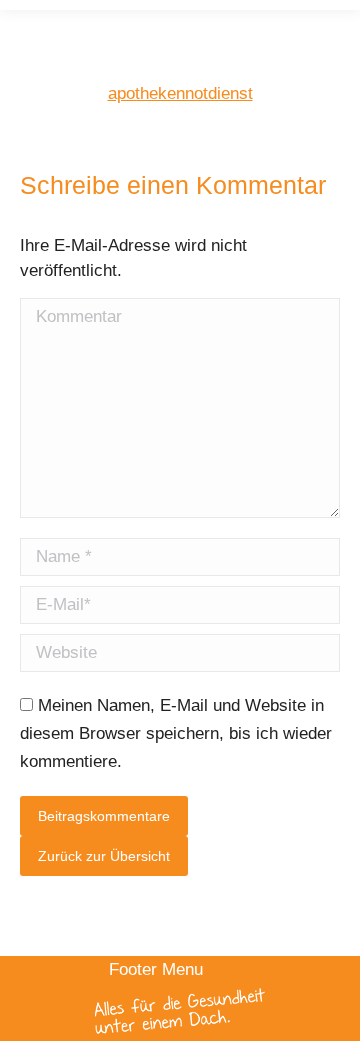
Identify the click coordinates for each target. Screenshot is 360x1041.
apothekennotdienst (180, 93)
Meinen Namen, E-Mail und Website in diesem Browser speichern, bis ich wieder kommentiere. (176, 733)
